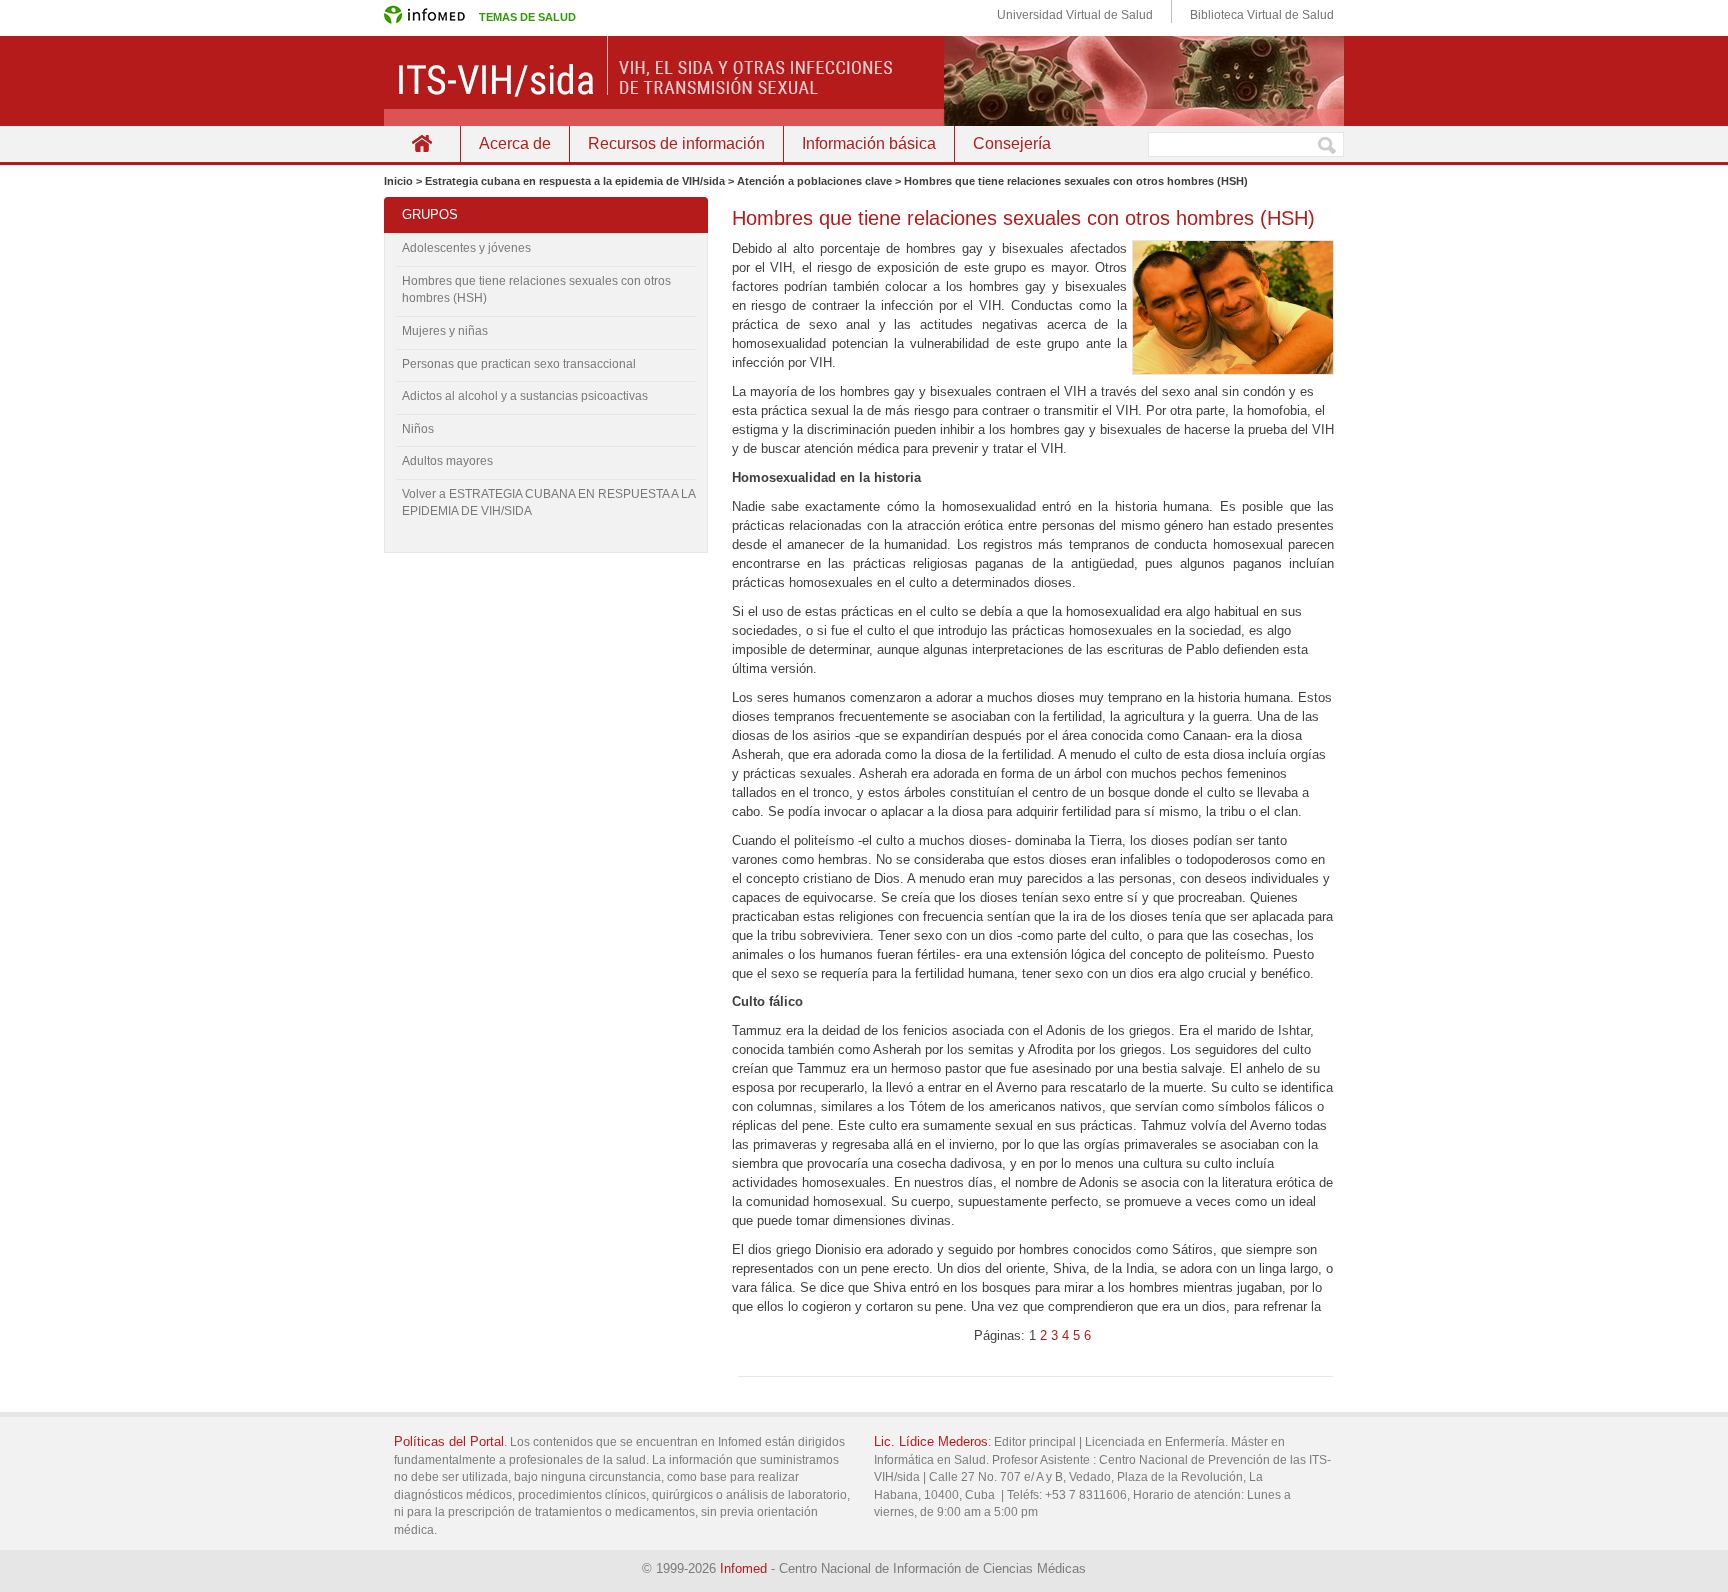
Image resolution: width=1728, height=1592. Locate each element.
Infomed (743, 1568)
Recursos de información (676, 143)
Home (422, 143)
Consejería (1012, 143)
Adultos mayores (447, 461)
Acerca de (515, 143)
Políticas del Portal (449, 1441)
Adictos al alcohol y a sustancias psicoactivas (525, 396)
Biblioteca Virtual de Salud (1262, 15)
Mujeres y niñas (445, 331)
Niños (418, 429)
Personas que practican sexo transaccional (519, 364)
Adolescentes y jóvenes (466, 248)
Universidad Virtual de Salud (1075, 15)
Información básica (869, 143)
